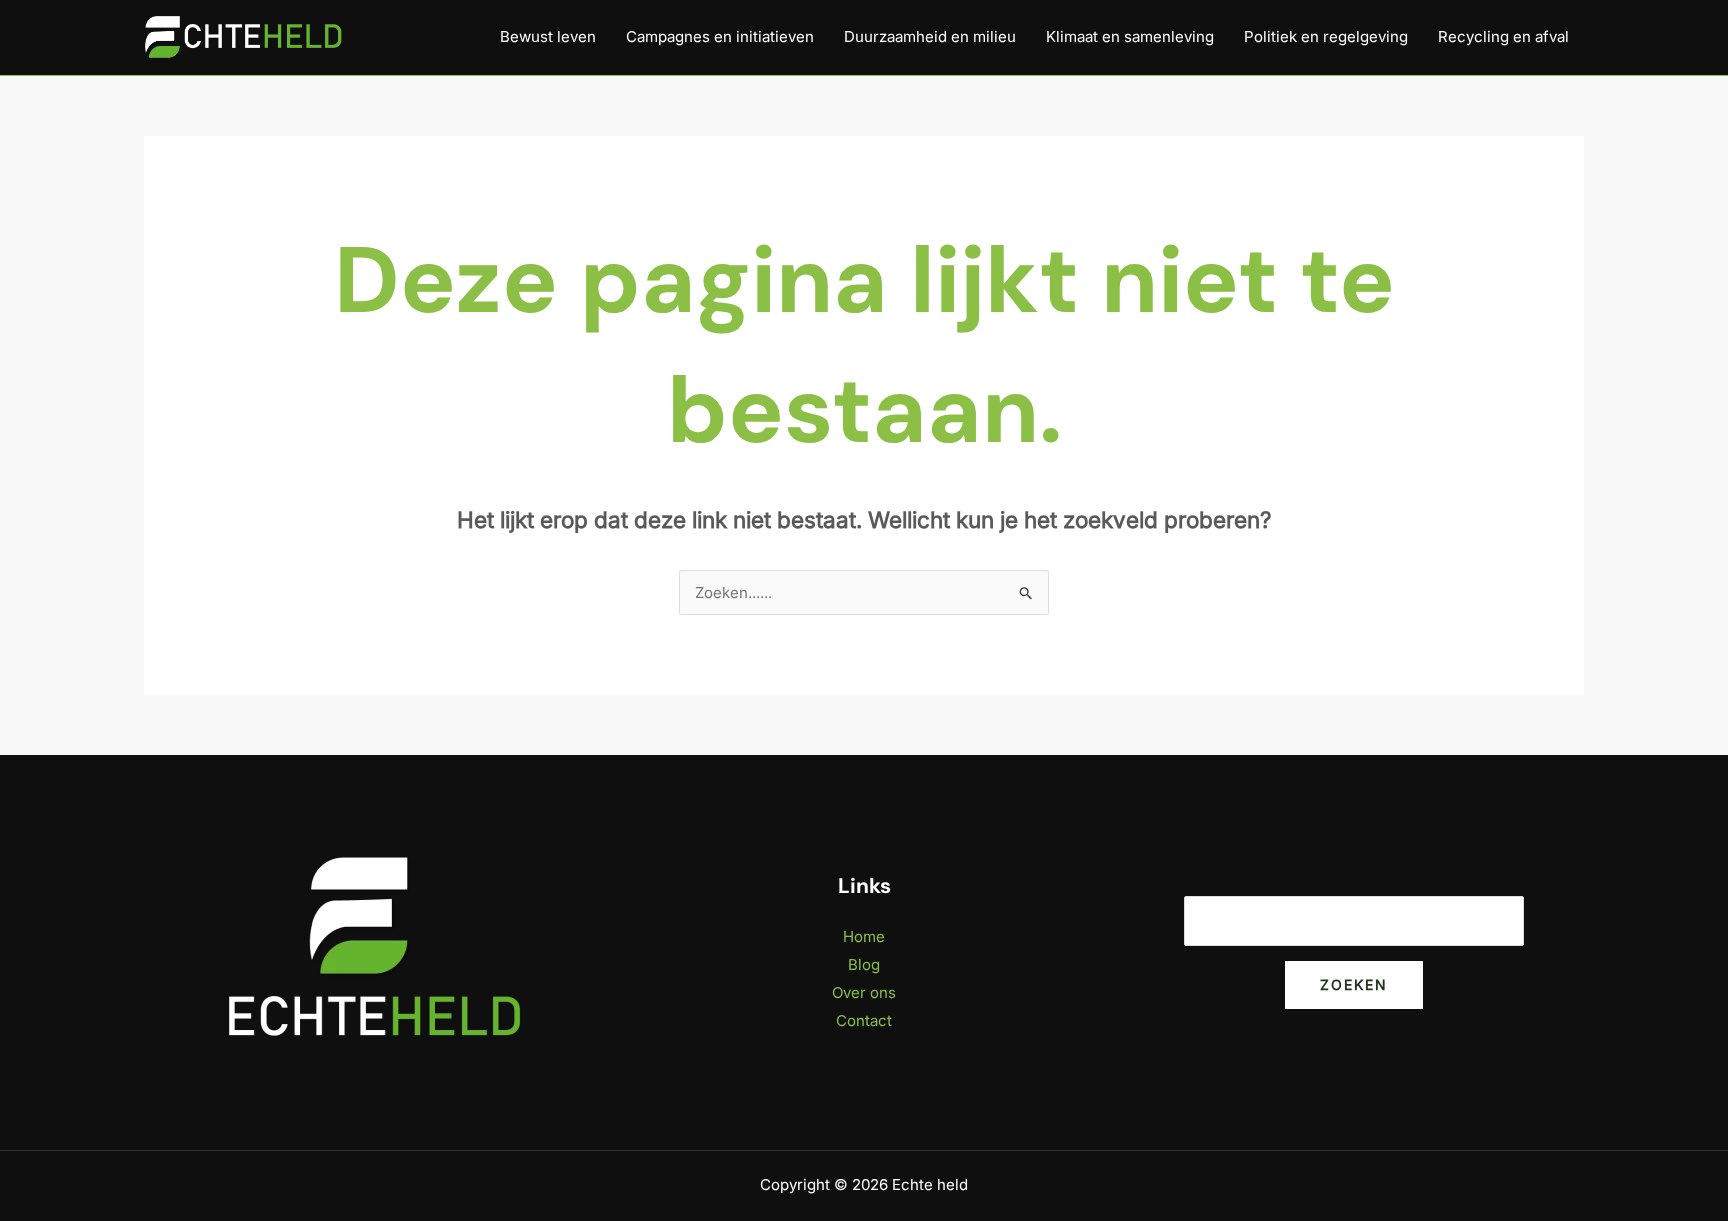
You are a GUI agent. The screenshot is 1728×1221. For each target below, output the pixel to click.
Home (864, 936)
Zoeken (1354, 984)
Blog (864, 964)
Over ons (864, 992)
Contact (864, 1020)
